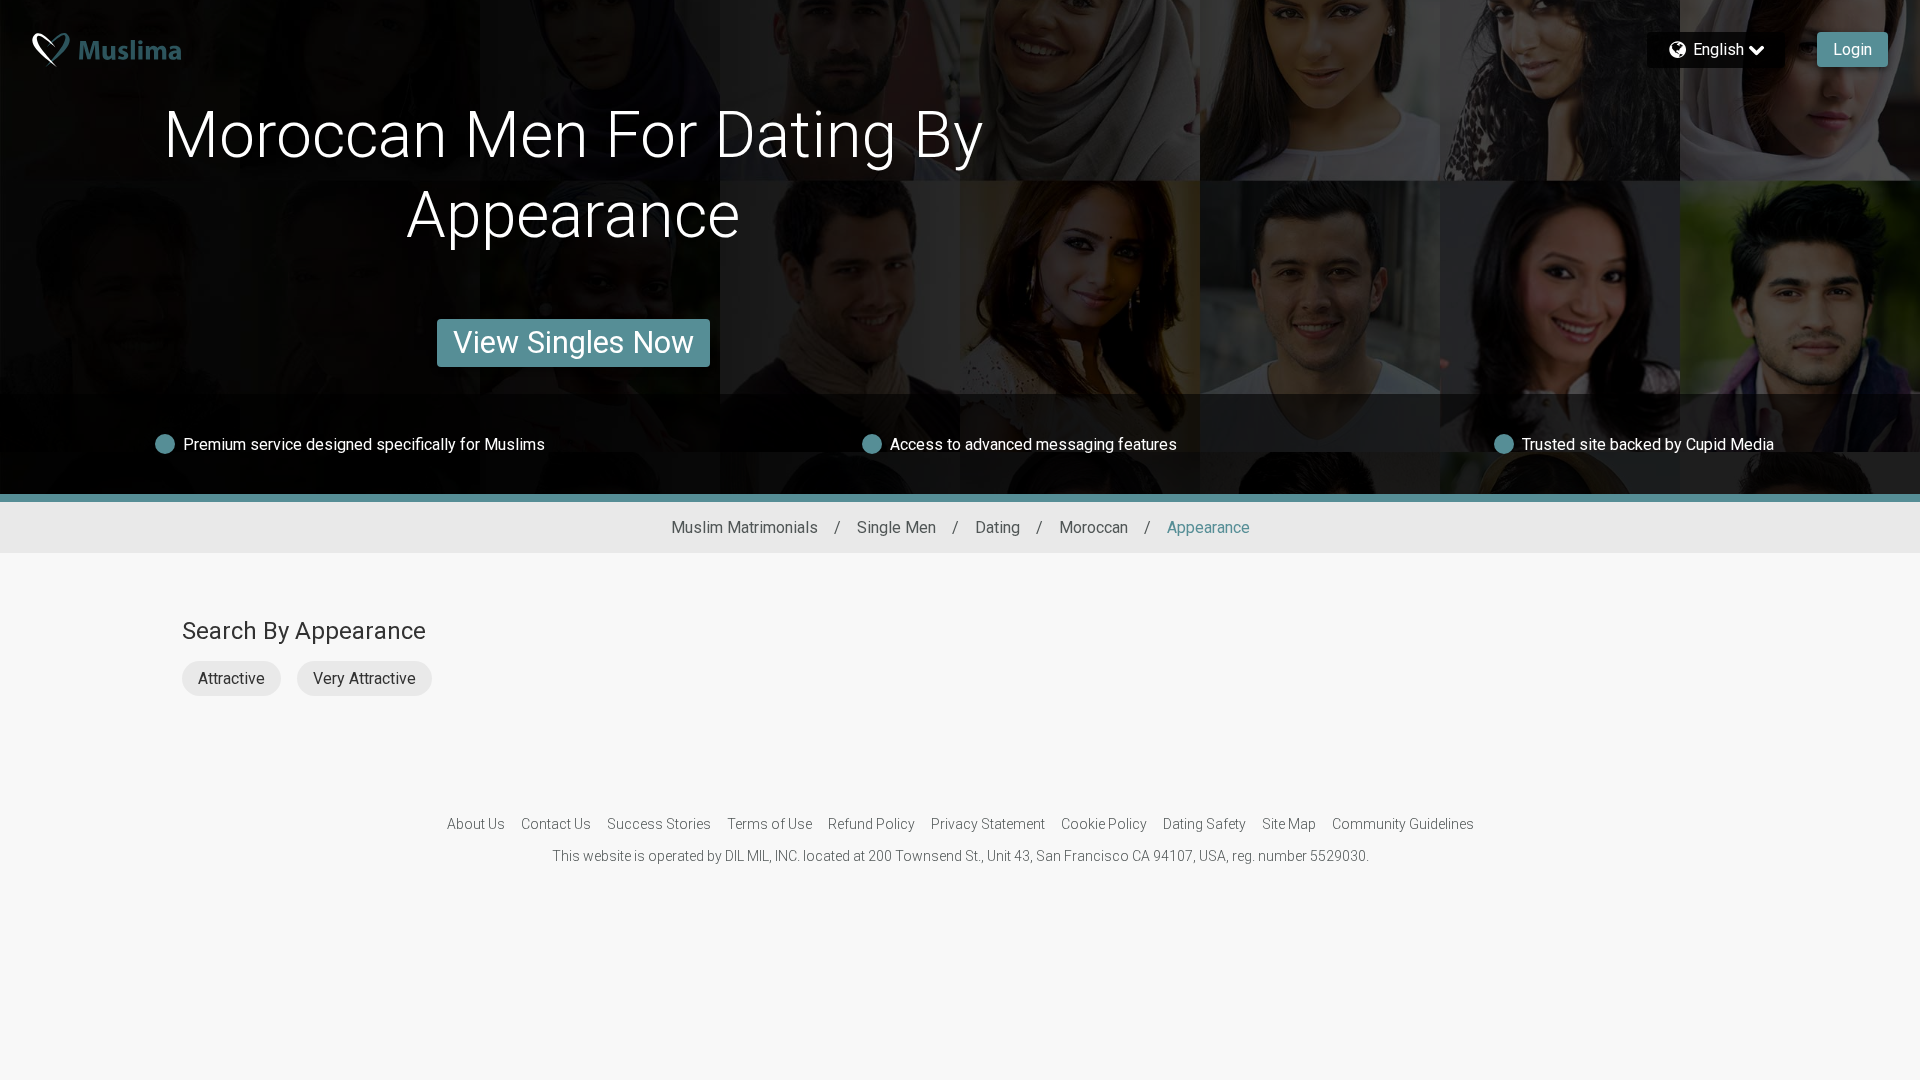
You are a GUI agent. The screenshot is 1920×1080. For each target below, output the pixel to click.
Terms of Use (769, 824)
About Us (476, 824)
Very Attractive (364, 678)
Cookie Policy (1104, 824)
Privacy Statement (988, 824)
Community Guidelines (1403, 824)
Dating (997, 527)
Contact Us (556, 824)
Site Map (1289, 824)
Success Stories (659, 824)
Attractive (231, 678)
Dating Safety (1204, 824)
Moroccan (1093, 527)
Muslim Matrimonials (744, 527)
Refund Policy (871, 824)
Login (1852, 49)
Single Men (896, 527)
